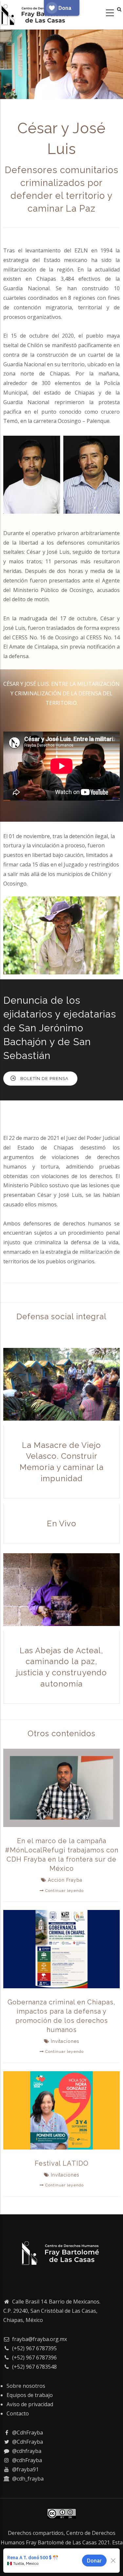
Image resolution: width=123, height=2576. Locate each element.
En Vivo (62, 1523)
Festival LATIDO (62, 2163)
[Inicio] (36, 13)
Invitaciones (65, 2041)
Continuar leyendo (64, 1891)
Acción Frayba (65, 1880)
